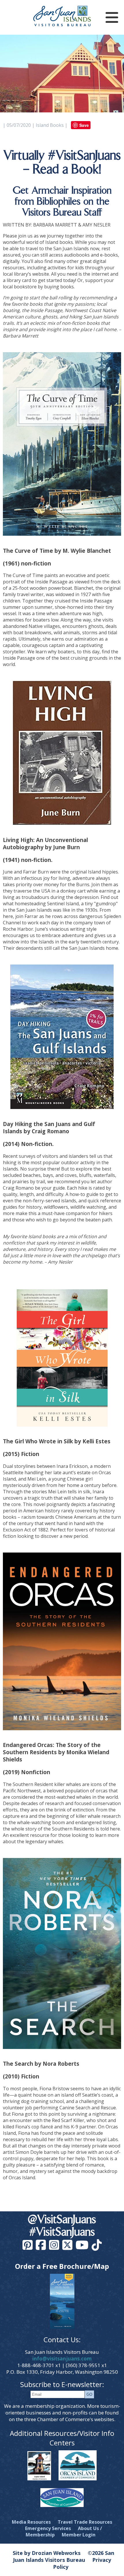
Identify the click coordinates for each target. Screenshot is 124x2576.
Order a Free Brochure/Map (62, 2266)
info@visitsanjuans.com (62, 2359)
